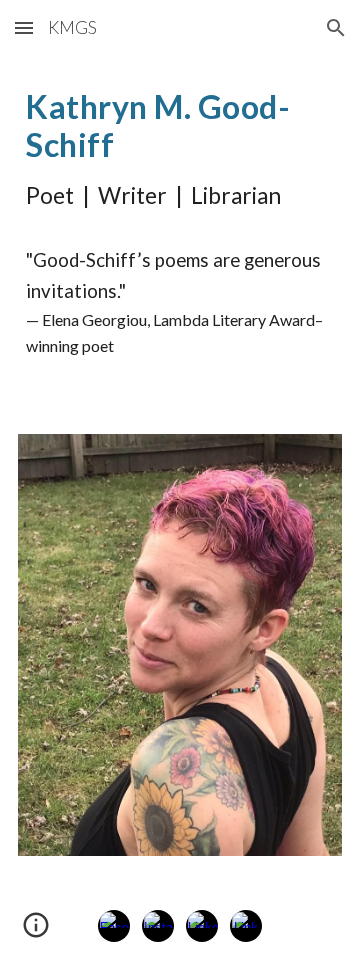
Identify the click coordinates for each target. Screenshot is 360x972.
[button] (24, 27)
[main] (180, 233)
